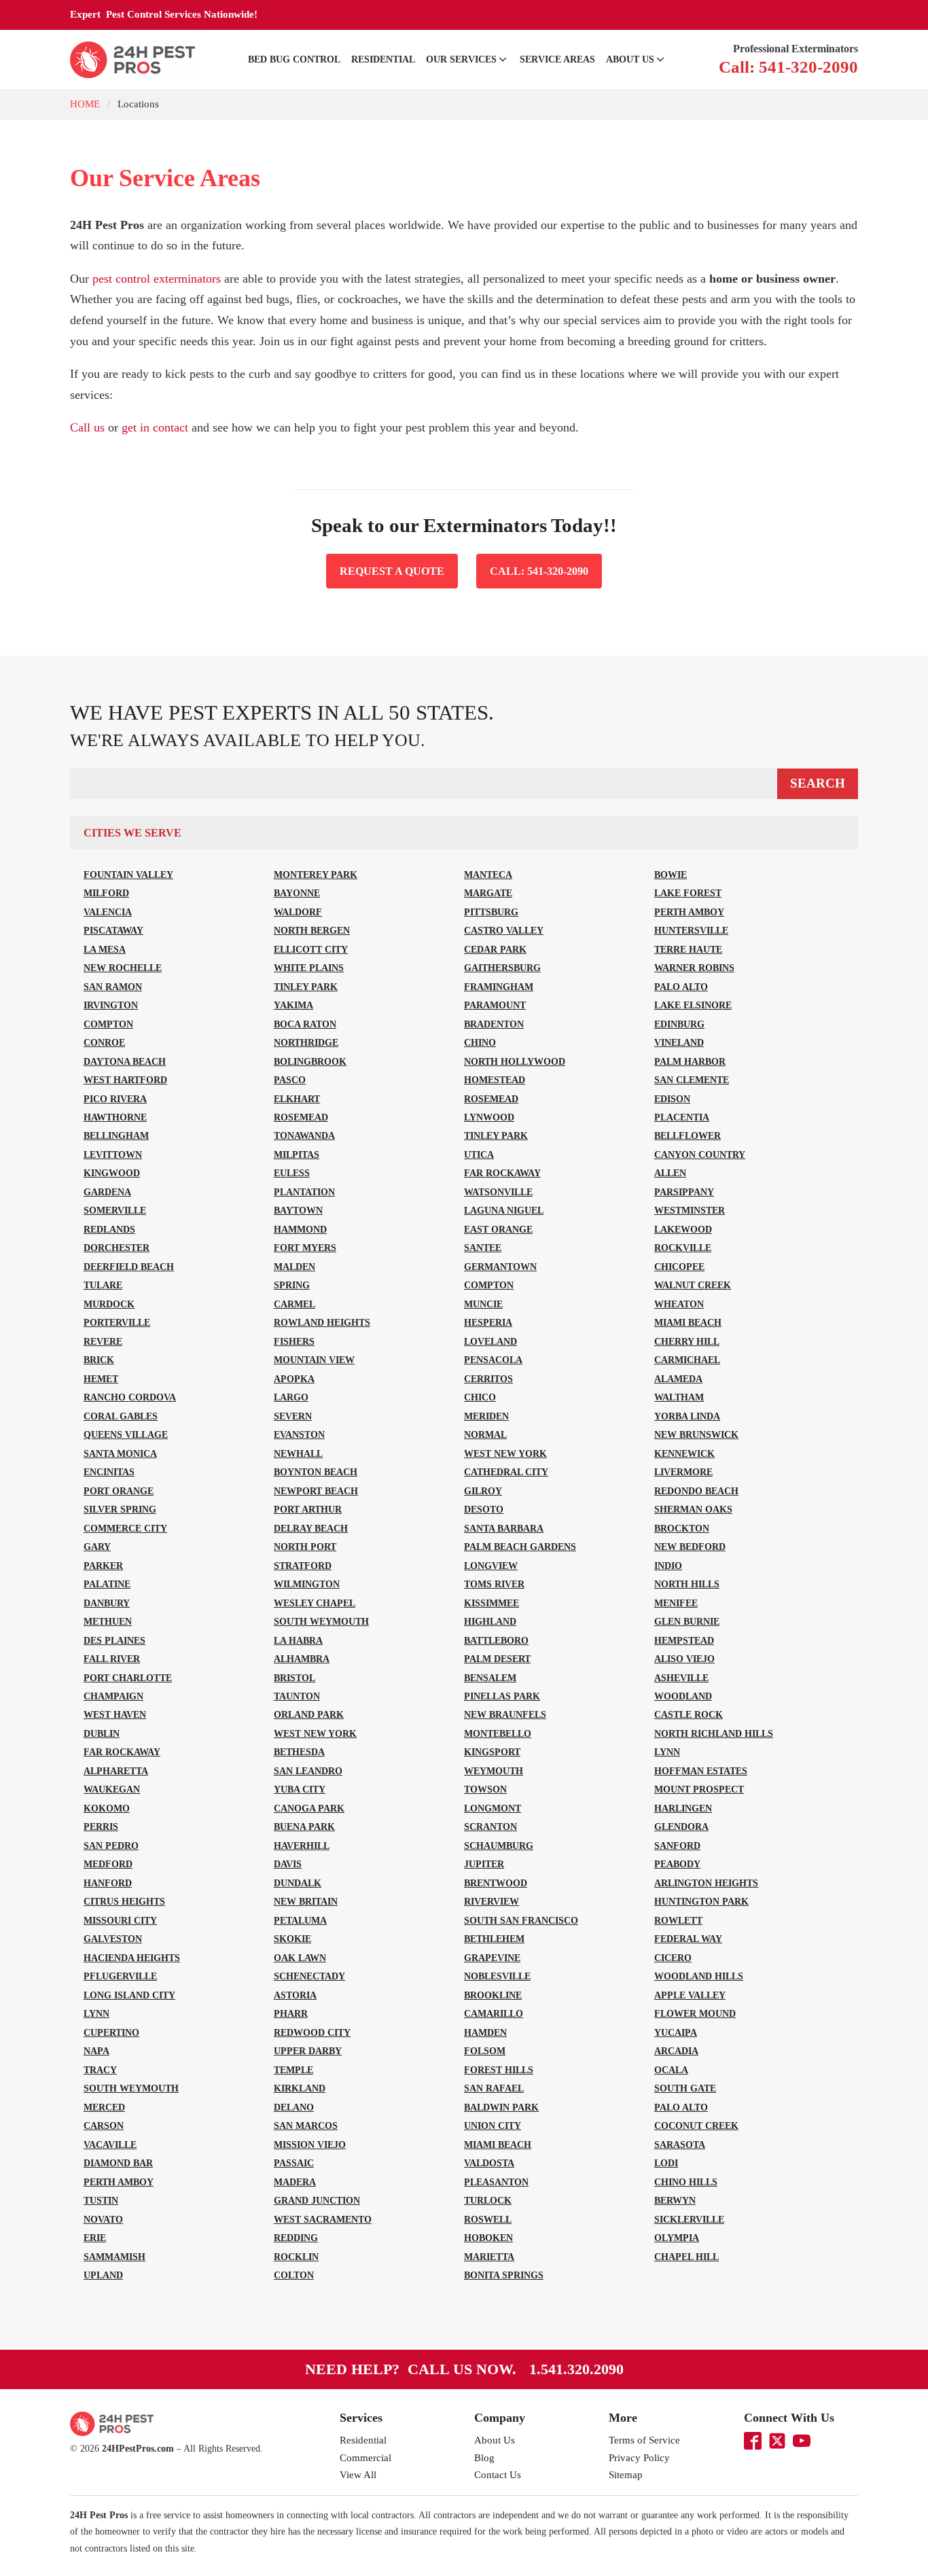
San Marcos (306, 2125)
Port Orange (119, 1491)
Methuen (108, 1621)
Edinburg (679, 1024)
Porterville (117, 1322)
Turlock (488, 2200)
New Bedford (690, 1547)
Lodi (666, 2163)
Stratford (303, 1566)
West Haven (115, 1714)
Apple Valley (690, 1995)
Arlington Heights (706, 1883)
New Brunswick (696, 1434)
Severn (293, 1416)
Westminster (690, 1210)
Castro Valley (504, 930)
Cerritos (488, 1379)
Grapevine (492, 1958)
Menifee (676, 1603)
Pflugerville (120, 1976)
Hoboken (488, 2238)
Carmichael (687, 1360)
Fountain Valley (128, 875)
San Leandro (308, 1771)
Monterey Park (316, 875)
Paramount (495, 1005)
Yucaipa (676, 2032)
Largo (291, 1397)
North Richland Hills (714, 1733)
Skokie (292, 1939)
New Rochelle (123, 968)
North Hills (687, 1584)
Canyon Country (700, 1154)
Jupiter (484, 1864)
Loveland (490, 1341)
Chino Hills (686, 2182)
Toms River (494, 1584)
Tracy (100, 2070)
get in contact (155, 427)
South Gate (685, 2088)
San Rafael (494, 2088)
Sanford (677, 1846)
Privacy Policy (639, 2458)
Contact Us (498, 2475)
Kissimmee (492, 1603)
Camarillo (494, 2013)
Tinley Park (306, 987)
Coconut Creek (696, 2125)
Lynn (667, 1752)
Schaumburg (499, 1846)
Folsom (485, 2051)
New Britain (306, 1901)
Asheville (681, 1678)
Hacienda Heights (132, 1958)
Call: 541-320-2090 (539, 571)
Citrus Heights (124, 1901)
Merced (104, 2107)
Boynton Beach (316, 1472)
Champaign (113, 1696)
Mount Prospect (699, 1789)
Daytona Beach (125, 1061)
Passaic (294, 2163)
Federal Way (688, 1939)
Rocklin (296, 2257)
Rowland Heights (322, 1322)
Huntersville (691, 930)
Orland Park (309, 1714)
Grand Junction (317, 2200)
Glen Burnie (687, 1621)
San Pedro (111, 1846)
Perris (101, 1827)
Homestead (495, 1080)
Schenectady (309, 1976)
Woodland (683, 1696)
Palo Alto (681, 987)
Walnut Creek (693, 1285)
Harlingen (683, 1808)
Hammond (300, 1229)
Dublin (102, 1733)
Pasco (290, 1080)
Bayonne (297, 893)
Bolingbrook (310, 1061)
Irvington (111, 1005)
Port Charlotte (128, 1678)
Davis (288, 1864)
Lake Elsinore (693, 1005)
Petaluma (300, 1920)
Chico (480, 1397)
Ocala (671, 2070)
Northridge (306, 1042)
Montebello (498, 1733)
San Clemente (692, 1080)
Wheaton (679, 1304)
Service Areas (557, 59)
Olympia (677, 2238)
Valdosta (489, 2163)
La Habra (298, 1640)
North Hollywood (515, 1061)
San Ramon (113, 987)
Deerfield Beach (129, 1267)
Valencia (108, 912)
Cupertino (111, 2032)
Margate (488, 893)
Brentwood (496, 1883)
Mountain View (314, 1360)
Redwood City (312, 2032)
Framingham (499, 987)
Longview (491, 1566)
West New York (505, 1453)
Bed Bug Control (294, 59)
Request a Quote (392, 571)
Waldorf (298, 912)
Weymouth (494, 1771)
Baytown (298, 1210)
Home (85, 104)
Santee (483, 1248)
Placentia (682, 1117)
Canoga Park (309, 1808)
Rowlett (678, 1920)
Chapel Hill (686, 2257)
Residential (383, 59)
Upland (103, 2275)
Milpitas (297, 1154)
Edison (672, 1099)
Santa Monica (120, 1453)
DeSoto (484, 1509)
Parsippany (684, 1192)
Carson (104, 2125)
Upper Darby (308, 2051)
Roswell (488, 2219)
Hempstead (684, 1640)
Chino (480, 1042)
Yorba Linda (687, 1416)
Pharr (291, 2013)
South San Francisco (521, 1920)
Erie (95, 2238)
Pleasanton (496, 2182)
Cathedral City (506, 1472)
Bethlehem (494, 1939)
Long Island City (129, 1995)
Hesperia (488, 1322)
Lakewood (683, 1229)
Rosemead (491, 1099)
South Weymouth (321, 1621)
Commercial (365, 2458)
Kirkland (300, 2088)
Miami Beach (688, 1322)
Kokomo (107, 1808)
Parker (103, 1566)
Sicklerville (689, 2219)
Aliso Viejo (684, 1659)
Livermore (683, 1472)
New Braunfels (505, 1714)
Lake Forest (688, 893)
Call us (87, 427)
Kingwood (112, 1173)
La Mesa (105, 949)
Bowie (671, 875)
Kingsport (492, 1752)
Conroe (104, 1042)
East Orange (498, 1229)
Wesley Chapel (315, 1603)
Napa (96, 2051)
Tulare (103, 1285)
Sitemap (626, 2475)
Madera (295, 2182)
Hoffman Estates (701, 1771)
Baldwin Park (501, 2107)
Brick (99, 1360)
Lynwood (489, 1117)
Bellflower (688, 1135)
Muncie (483, 1304)
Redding (296, 2238)
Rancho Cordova (130, 1397)
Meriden (486, 1416)
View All (358, 2475)
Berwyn (675, 2200)
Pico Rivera (115, 1099)
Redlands (109, 1229)
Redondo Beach (696, 1491)
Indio (668, 1566)
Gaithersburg (502, 968)
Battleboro (496, 1640)
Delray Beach (311, 1528)
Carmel (295, 1304)
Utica (479, 1154)
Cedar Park (495, 949)
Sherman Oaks (693, 1509)
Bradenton (494, 1024)
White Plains (309, 968)
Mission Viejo (310, 2145)
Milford (106, 893)
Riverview (492, 1901)
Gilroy (483, 1491)
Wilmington (307, 1584)
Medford (108, 1864)
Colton (294, 2275)
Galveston (113, 1939)
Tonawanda (304, 1135)
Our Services (461, 59)
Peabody (677, 1864)
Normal (485, 1434)
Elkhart (297, 1099)
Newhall (298, 1453)
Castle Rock (689, 1714)
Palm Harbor (690, 1061)
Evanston (299, 1434)
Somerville (115, 1210)
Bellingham (116, 1135)
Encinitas (109, 1472)
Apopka (294, 1379)
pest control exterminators (157, 279)
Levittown (113, 1154)
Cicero (673, 1958)
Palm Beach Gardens (520, 1547)
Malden (295, 1267)
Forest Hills (499, 2070)
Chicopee (679, 1267)
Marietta (489, 2257)
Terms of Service (644, 2440)
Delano (294, 2107)
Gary (97, 1547)
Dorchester (117, 1248)
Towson (485, 1789)
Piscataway (113, 930)
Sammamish (114, 2257)
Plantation (304, 1192)
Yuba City (300, 1789)
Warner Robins (694, 968)
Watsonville (498, 1192)
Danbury (107, 1603)
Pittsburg (491, 912)
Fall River (112, 1659)
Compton (108, 1024)
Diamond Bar (118, 2163)
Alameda (678, 1379)
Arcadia (676, 2051)
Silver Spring (120, 1509)
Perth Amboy (689, 912)
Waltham (679, 1397)
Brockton (682, 1528)
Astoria (295, 1995)
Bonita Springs (504, 2275)
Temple (293, 2070)
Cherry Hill (687, 1341)
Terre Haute (688, 949)
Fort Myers (305, 1248)
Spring (292, 1285)
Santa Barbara (504, 1528)
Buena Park (304, 1827)
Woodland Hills (699, 1976)
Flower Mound (695, 2013)
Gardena (107, 1192)
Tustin (101, 2200)
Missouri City (120, 1920)
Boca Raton (305, 1024)
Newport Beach (316, 1491)
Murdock (109, 1304)
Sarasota (680, 2145)
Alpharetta (116, 1771)
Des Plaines (114, 1640)
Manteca (488, 875)
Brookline (493, 1995)
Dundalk (298, 1883)
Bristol (295, 1678)
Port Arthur (308, 1509)
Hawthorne (115, 1117)
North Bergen (312, 930)
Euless (292, 1173)
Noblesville (497, 1976)
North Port (305, 1547)
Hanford (108, 1883)
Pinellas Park (502, 1696)
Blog (484, 2458)
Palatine (107, 1584)
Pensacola (493, 1360)
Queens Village (126, 1434)
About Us (630, 59)
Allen (670, 1173)
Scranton (490, 1827)
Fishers (294, 1341)
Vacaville (110, 2145)
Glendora (681, 1827)
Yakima (293, 1005)
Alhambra (302, 1659)
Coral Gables (121, 1416)
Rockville (683, 1248)
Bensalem (490, 1678)
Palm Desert (497, 1659)
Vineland (679, 1042)
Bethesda (299, 1752)
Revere (103, 1341)
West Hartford (125, 1080)
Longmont (493, 1808)
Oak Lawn (300, 1958)
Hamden (485, 2032)
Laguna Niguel (504, 1210)
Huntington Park (701, 1901)
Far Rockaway (502, 1173)
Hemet (101, 1379)
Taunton (297, 1696)
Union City (493, 2125)
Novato (103, 2219)
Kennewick (684, 1453)
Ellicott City (311, 949)
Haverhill (302, 1846)
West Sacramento (323, 2219)
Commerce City (125, 1528)
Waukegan (112, 1789)
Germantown (500, 1267)
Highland (490, 1621)
